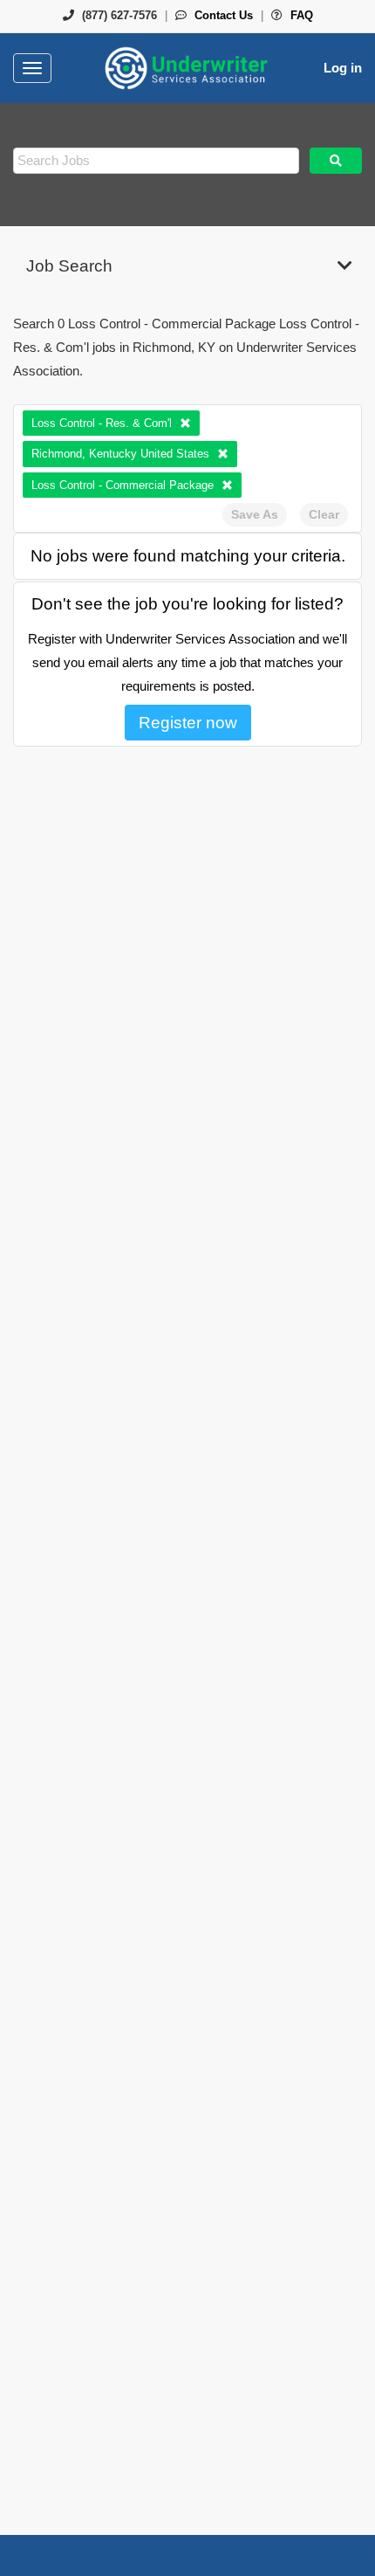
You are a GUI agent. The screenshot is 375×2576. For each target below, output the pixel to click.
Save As (255, 514)
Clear (324, 514)
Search (336, 161)
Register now (188, 723)
